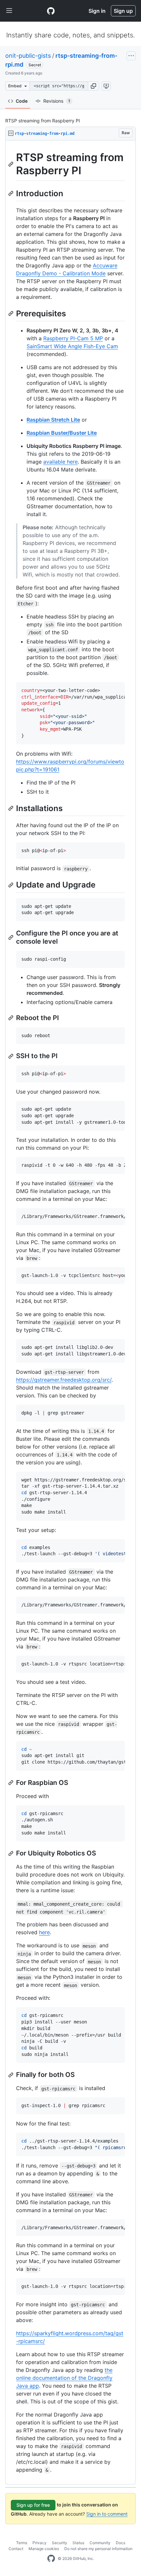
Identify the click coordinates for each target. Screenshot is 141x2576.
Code (22, 101)
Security (60, 2543)
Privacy (40, 2543)
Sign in (97, 11)
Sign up (123, 11)
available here (60, 462)
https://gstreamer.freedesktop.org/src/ (64, 1380)
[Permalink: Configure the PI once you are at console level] (11, 937)
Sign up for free (33, 2505)
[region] (70, 1312)
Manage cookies (44, 2549)
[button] (93, 86)
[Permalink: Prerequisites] (11, 313)
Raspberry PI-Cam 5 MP (73, 338)
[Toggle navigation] (9, 11)
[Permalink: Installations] (11, 808)
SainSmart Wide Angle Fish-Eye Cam (72, 346)
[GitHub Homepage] (51, 2559)
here (44, 1932)
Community (100, 2543)
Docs (121, 2543)
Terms (22, 2543)
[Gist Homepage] (51, 11)
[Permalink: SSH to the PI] (11, 1056)
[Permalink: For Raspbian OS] (11, 1783)
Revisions (57, 101)
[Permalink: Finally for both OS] (11, 2075)
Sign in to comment (107, 2514)
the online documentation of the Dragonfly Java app (64, 2378)
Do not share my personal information (98, 2549)
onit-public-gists (28, 56)
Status (78, 2543)
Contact (16, 2549)
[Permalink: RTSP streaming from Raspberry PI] (11, 164)
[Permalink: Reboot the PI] (11, 1018)
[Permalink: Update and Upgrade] (11, 885)
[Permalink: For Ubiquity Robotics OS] (11, 1853)
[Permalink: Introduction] (11, 193)
